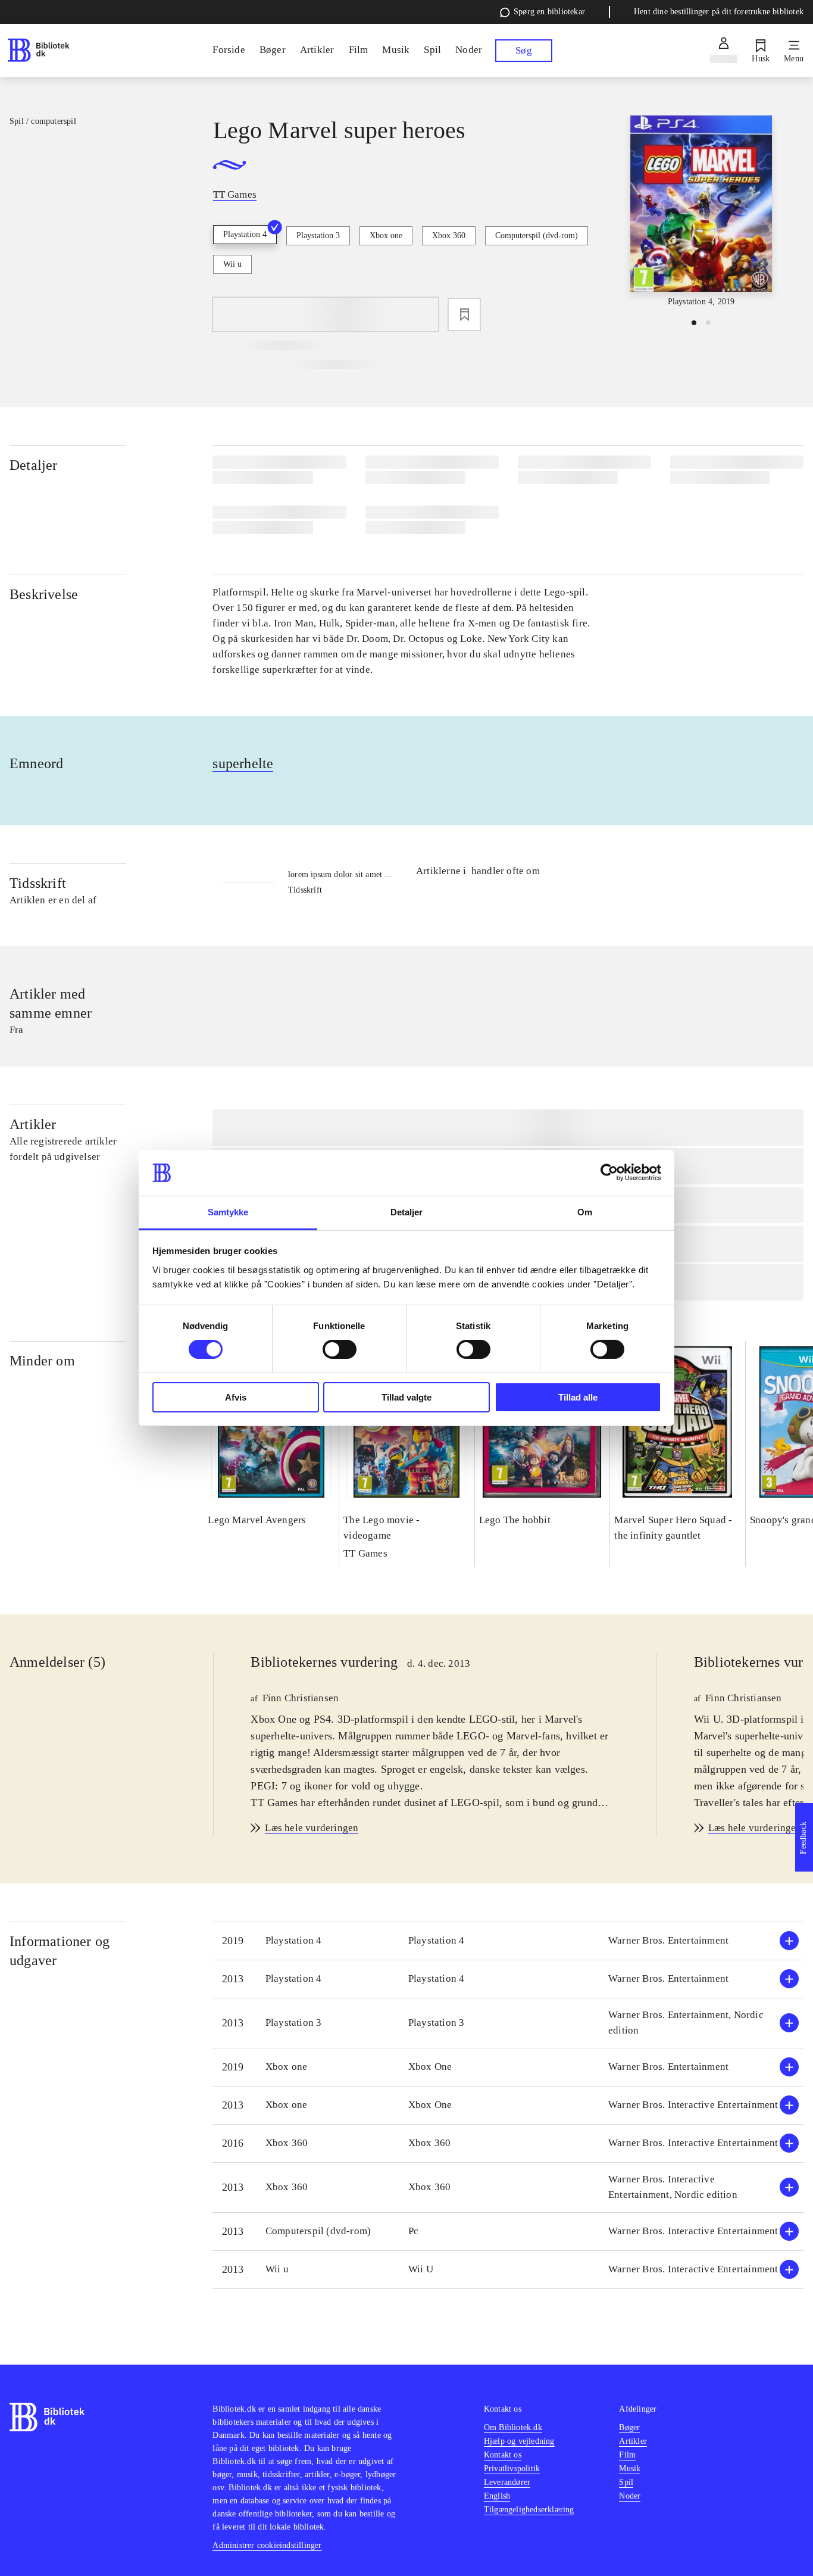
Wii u (232, 264)
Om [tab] (585, 1212)
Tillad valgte (406, 1397)
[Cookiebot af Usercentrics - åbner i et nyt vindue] (609, 1172)
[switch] (340, 1349)
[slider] (701, 212)
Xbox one (386, 236)
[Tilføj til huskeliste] (464, 314)
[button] (508, 1941)
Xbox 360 (449, 236)
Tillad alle (578, 1397)
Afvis (236, 1397)
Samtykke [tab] (228, 1212)
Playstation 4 (245, 234)
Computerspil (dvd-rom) (537, 236)
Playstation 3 (318, 236)
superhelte (243, 763)
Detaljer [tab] (407, 1212)
